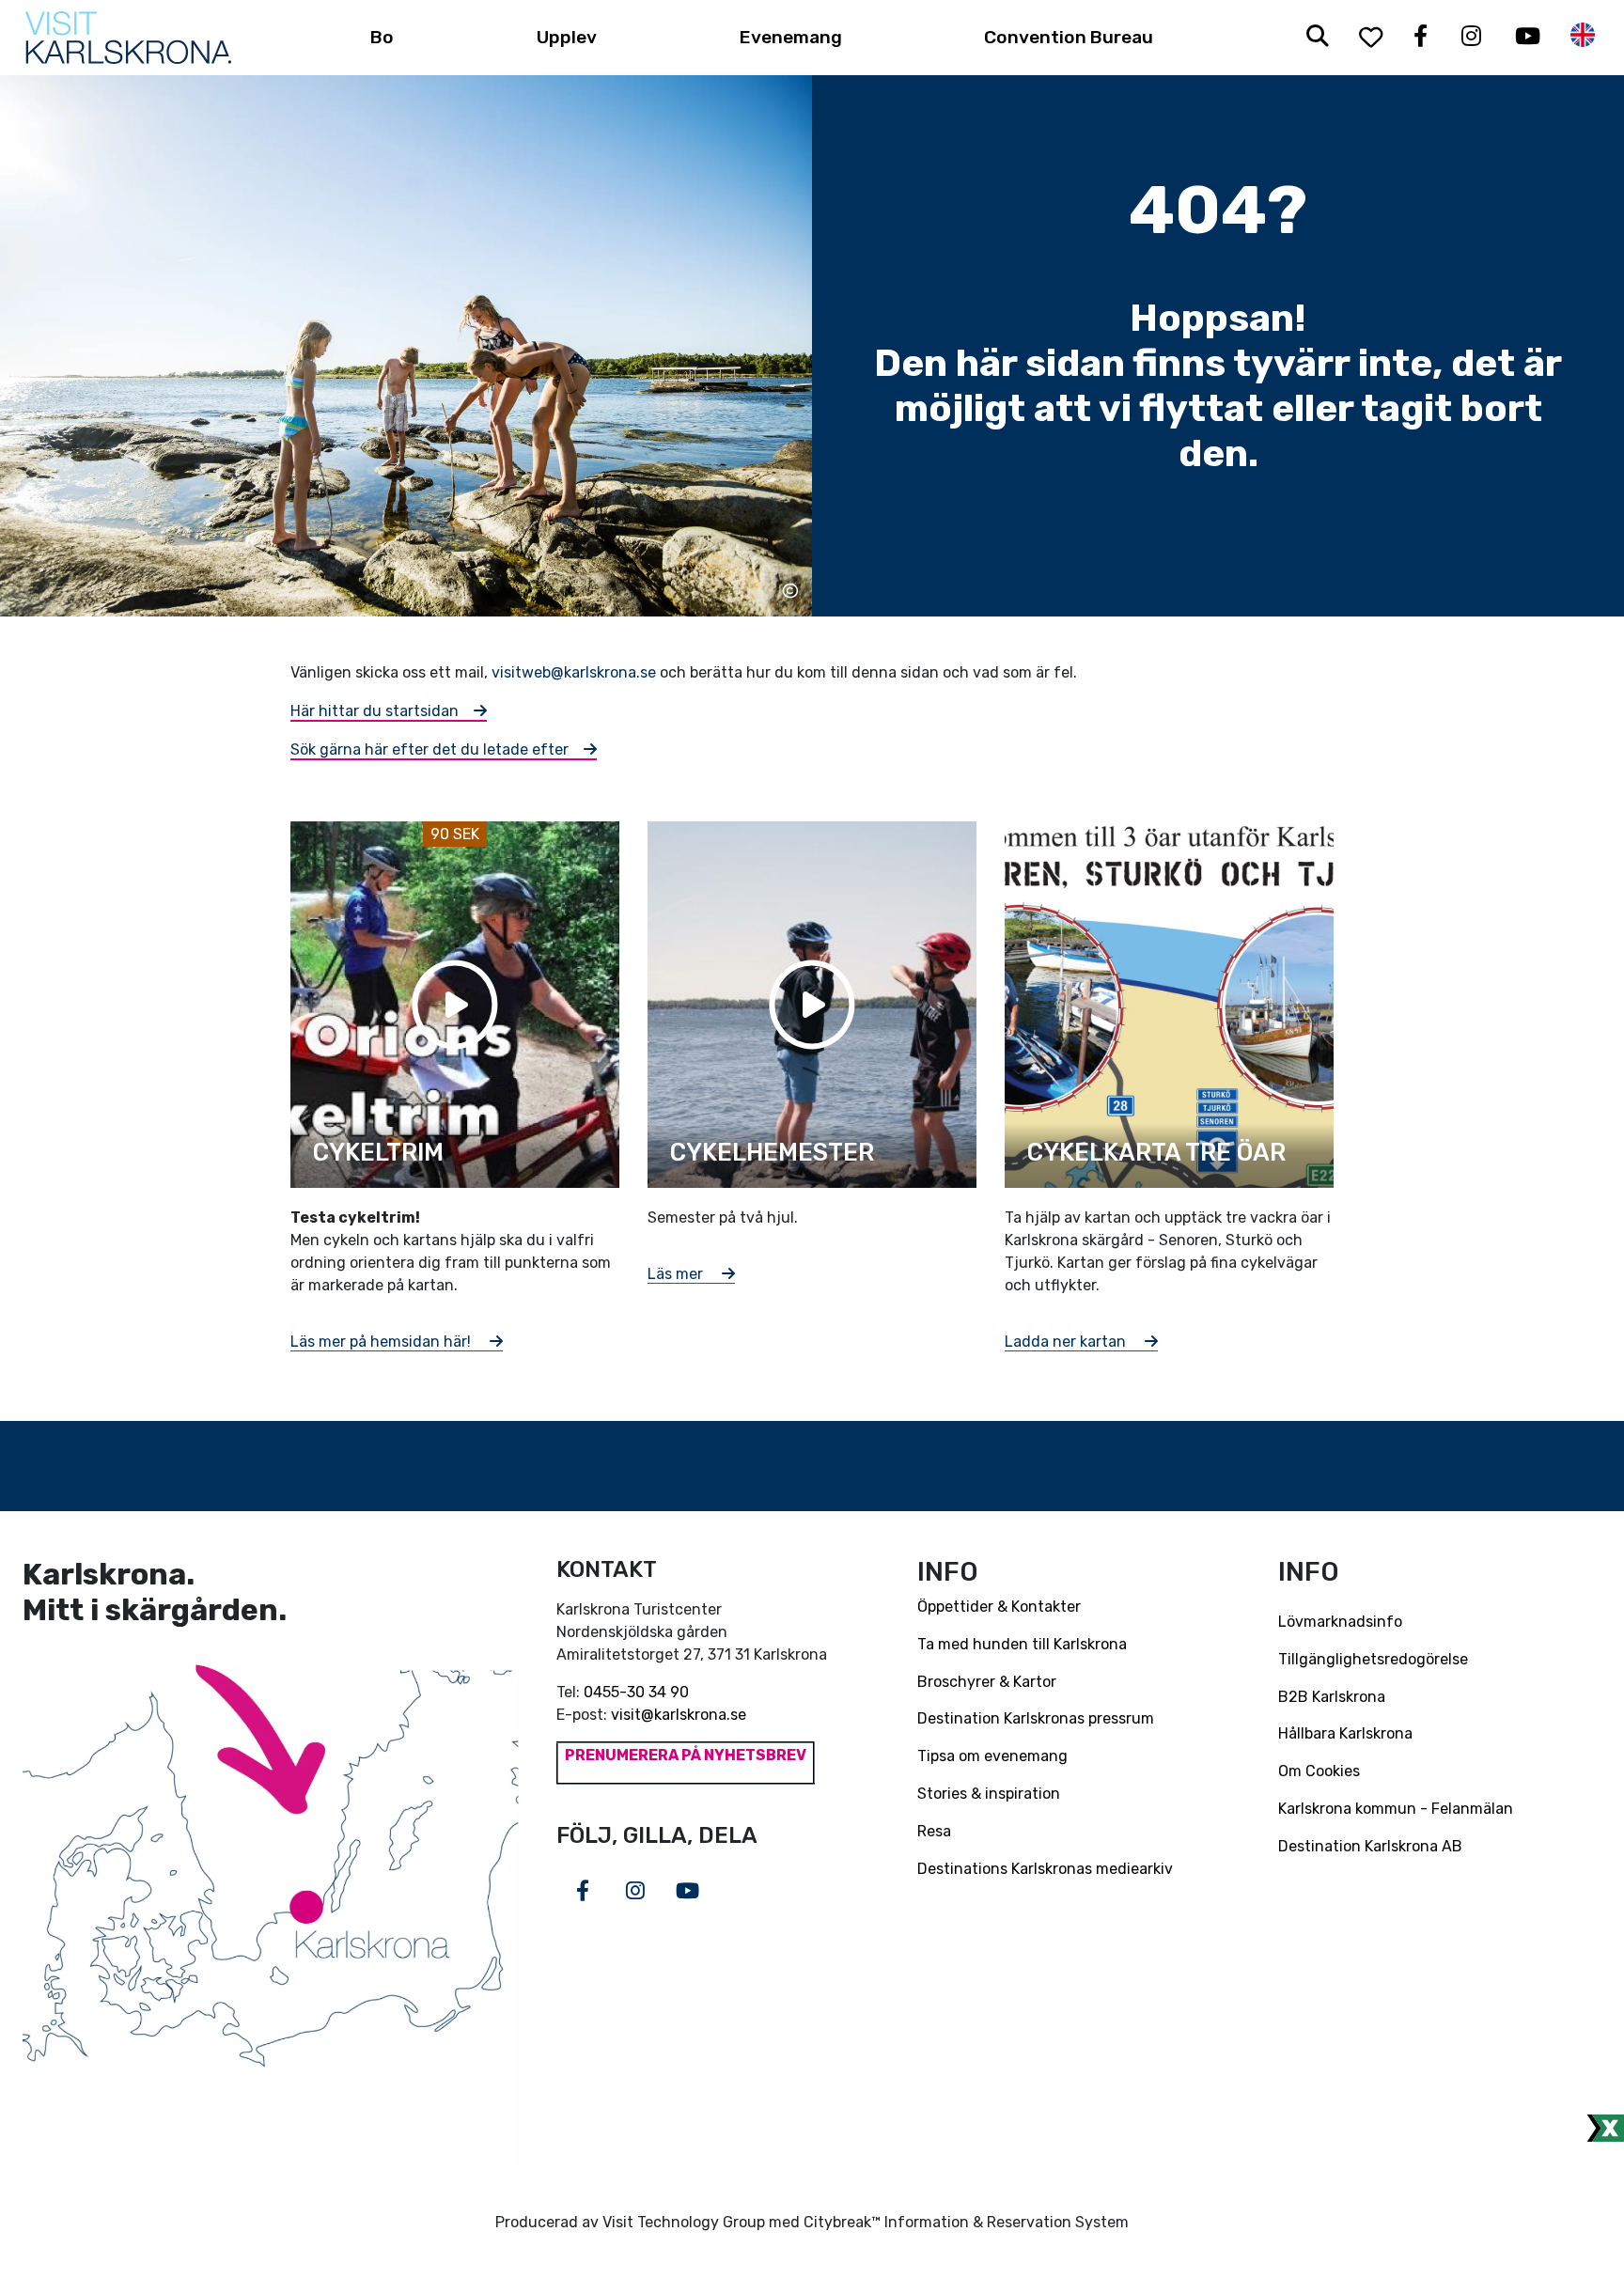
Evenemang (791, 37)
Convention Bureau (1069, 37)
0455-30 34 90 (636, 1692)
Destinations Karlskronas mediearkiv (1045, 1869)
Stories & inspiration (989, 1794)
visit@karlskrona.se (679, 1715)
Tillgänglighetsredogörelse (1373, 1659)
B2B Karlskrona (1332, 1697)
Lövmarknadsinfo (1340, 1622)
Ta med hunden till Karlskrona (1022, 1644)
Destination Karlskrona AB (1370, 1846)
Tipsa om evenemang (992, 1756)
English (1583, 35)
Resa (934, 1831)
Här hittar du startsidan (375, 711)
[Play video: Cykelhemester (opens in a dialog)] (812, 1003)
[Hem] (128, 38)
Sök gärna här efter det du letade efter (429, 749)
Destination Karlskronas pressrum (1036, 1718)
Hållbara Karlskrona (1345, 1733)
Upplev (567, 37)
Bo (382, 37)
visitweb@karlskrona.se (574, 672)
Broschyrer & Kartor (987, 1682)
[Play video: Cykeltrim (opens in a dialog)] (455, 1003)
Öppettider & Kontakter (999, 1607)
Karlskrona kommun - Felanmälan (1396, 1809)
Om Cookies (1319, 1771)
